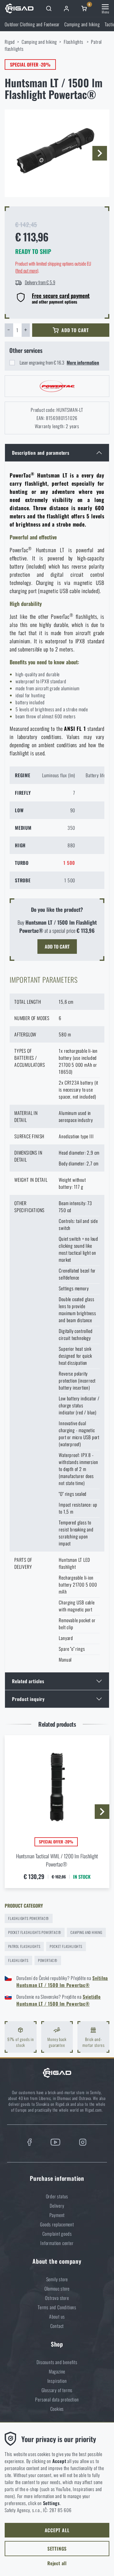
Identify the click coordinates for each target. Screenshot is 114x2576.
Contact (57, 2326)
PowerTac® (48, 1960)
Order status (57, 2196)
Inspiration (57, 2381)
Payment (57, 2215)
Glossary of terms (57, 2390)
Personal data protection (57, 2399)
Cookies (57, 2409)
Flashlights (74, 42)
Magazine (57, 2371)
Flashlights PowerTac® (29, 1918)
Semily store (57, 2279)
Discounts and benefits (57, 2362)
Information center (57, 2243)
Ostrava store (57, 2298)
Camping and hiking (82, 24)
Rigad (10, 42)
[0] (84, 8)
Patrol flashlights (24, 1946)
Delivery (57, 2206)
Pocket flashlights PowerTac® (35, 1932)
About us (57, 2317)
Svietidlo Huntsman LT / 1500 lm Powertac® (59, 2000)
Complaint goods (57, 2234)
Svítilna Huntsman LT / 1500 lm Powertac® (62, 1981)
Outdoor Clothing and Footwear (32, 24)
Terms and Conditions (57, 2307)
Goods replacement (57, 2224)
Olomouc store (57, 2289)
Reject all (57, 2563)
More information (83, 362)
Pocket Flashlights (66, 1946)
